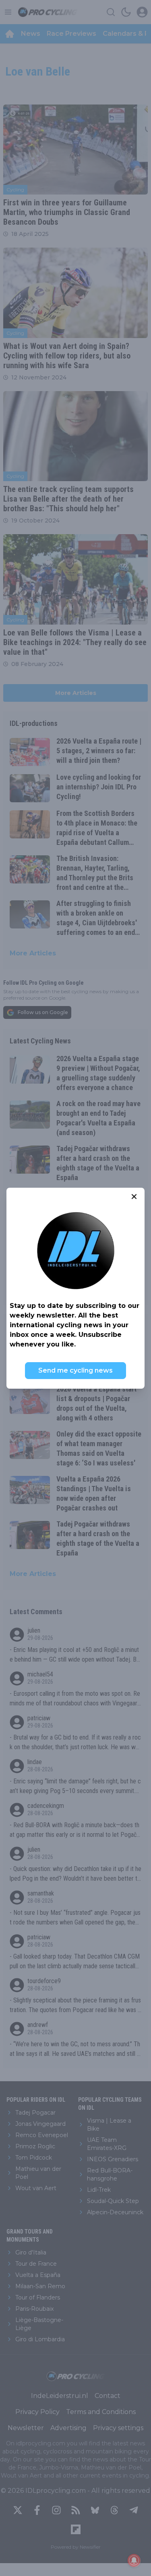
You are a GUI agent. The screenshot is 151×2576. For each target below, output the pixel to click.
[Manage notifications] (134, 2560)
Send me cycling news (75, 1370)
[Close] (134, 1197)
